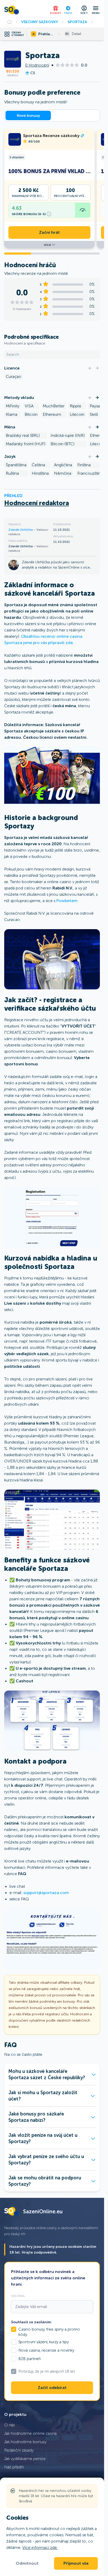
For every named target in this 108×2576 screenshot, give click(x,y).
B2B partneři (29, 2359)
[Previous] (90, 368)
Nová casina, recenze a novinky (46, 2350)
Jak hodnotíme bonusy (25, 2442)
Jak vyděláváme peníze (25, 2459)
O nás (10, 2425)
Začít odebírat (52, 2388)
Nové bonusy (28, 115)
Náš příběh (14, 2467)
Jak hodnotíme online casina (30, 2433)
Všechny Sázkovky (40, 22)
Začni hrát (49, 232)
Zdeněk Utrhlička (21, 530)
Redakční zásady (19, 2450)
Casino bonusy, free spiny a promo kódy (49, 2332)
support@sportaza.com (46, 1893)
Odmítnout (27, 2563)
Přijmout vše (76, 2563)
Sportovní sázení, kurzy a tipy (44, 2342)
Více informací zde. (40, 2547)
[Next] (97, 368)
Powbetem (67, 901)
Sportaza (77, 22)
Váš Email (18, 2296)
